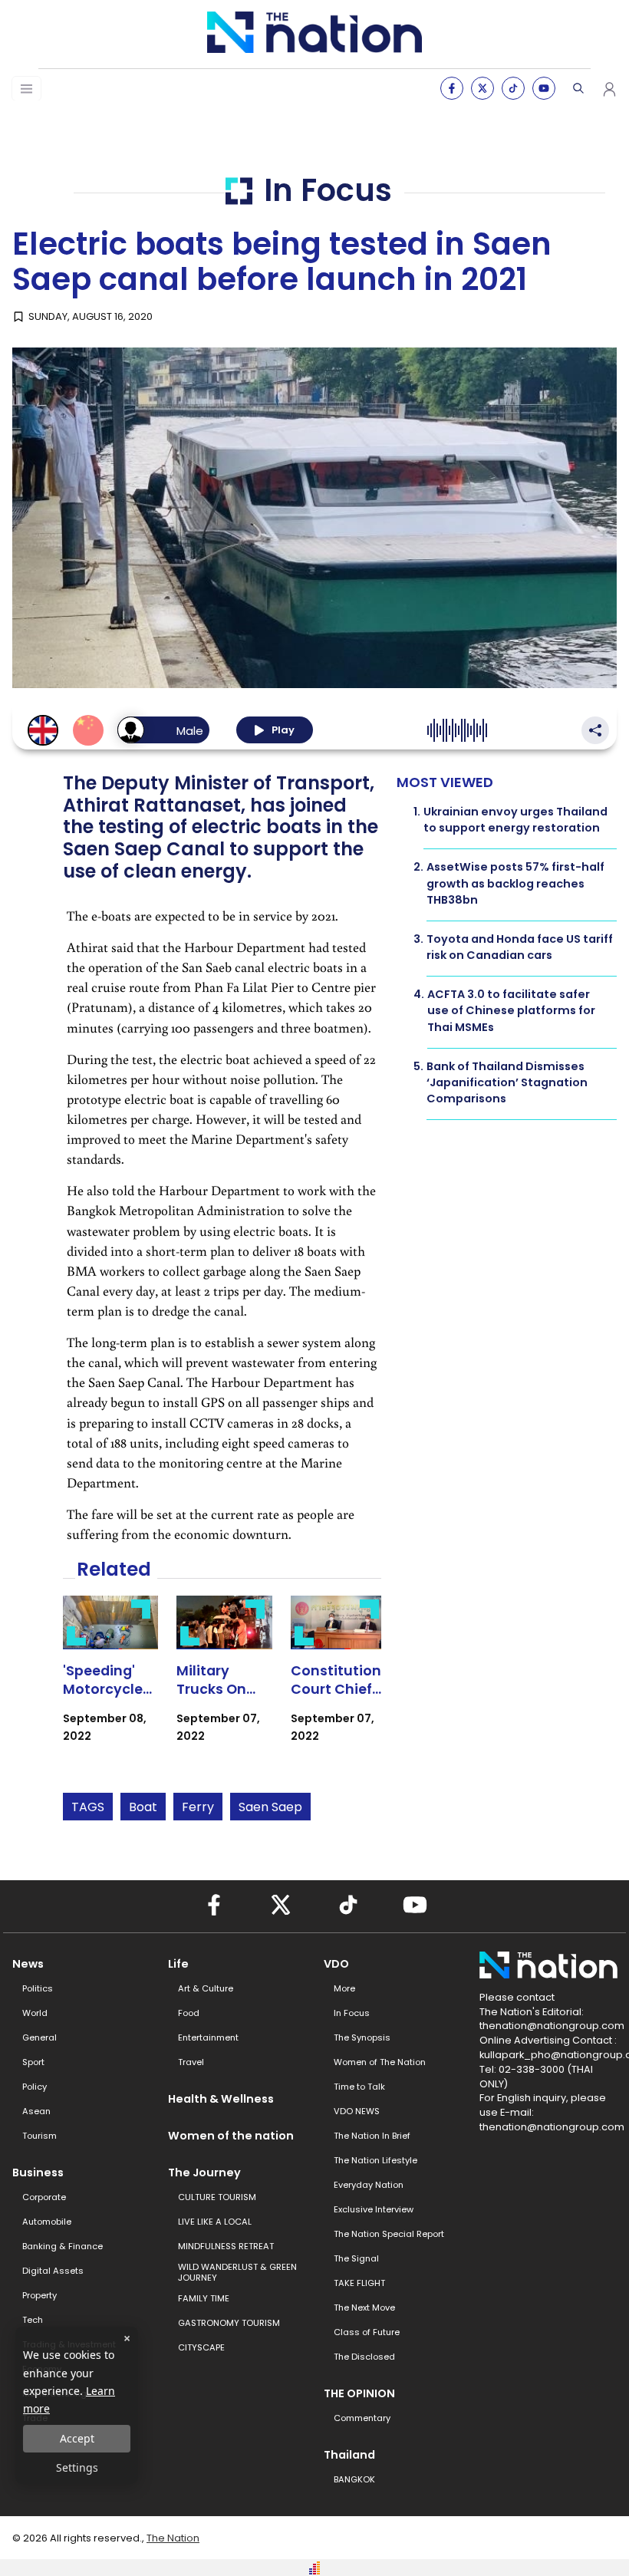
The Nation (173, 2538)
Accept (77, 2438)
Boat (143, 1807)
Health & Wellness (221, 2099)
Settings (77, 2467)
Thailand (349, 2455)
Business (38, 2172)
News (28, 1964)
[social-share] (452, 88)
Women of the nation (231, 2136)
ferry (198, 1807)
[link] (111, 1683)
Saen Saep (270, 1807)
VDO (336, 1964)
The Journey (204, 2172)
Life (178, 1964)
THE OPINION (359, 2393)
